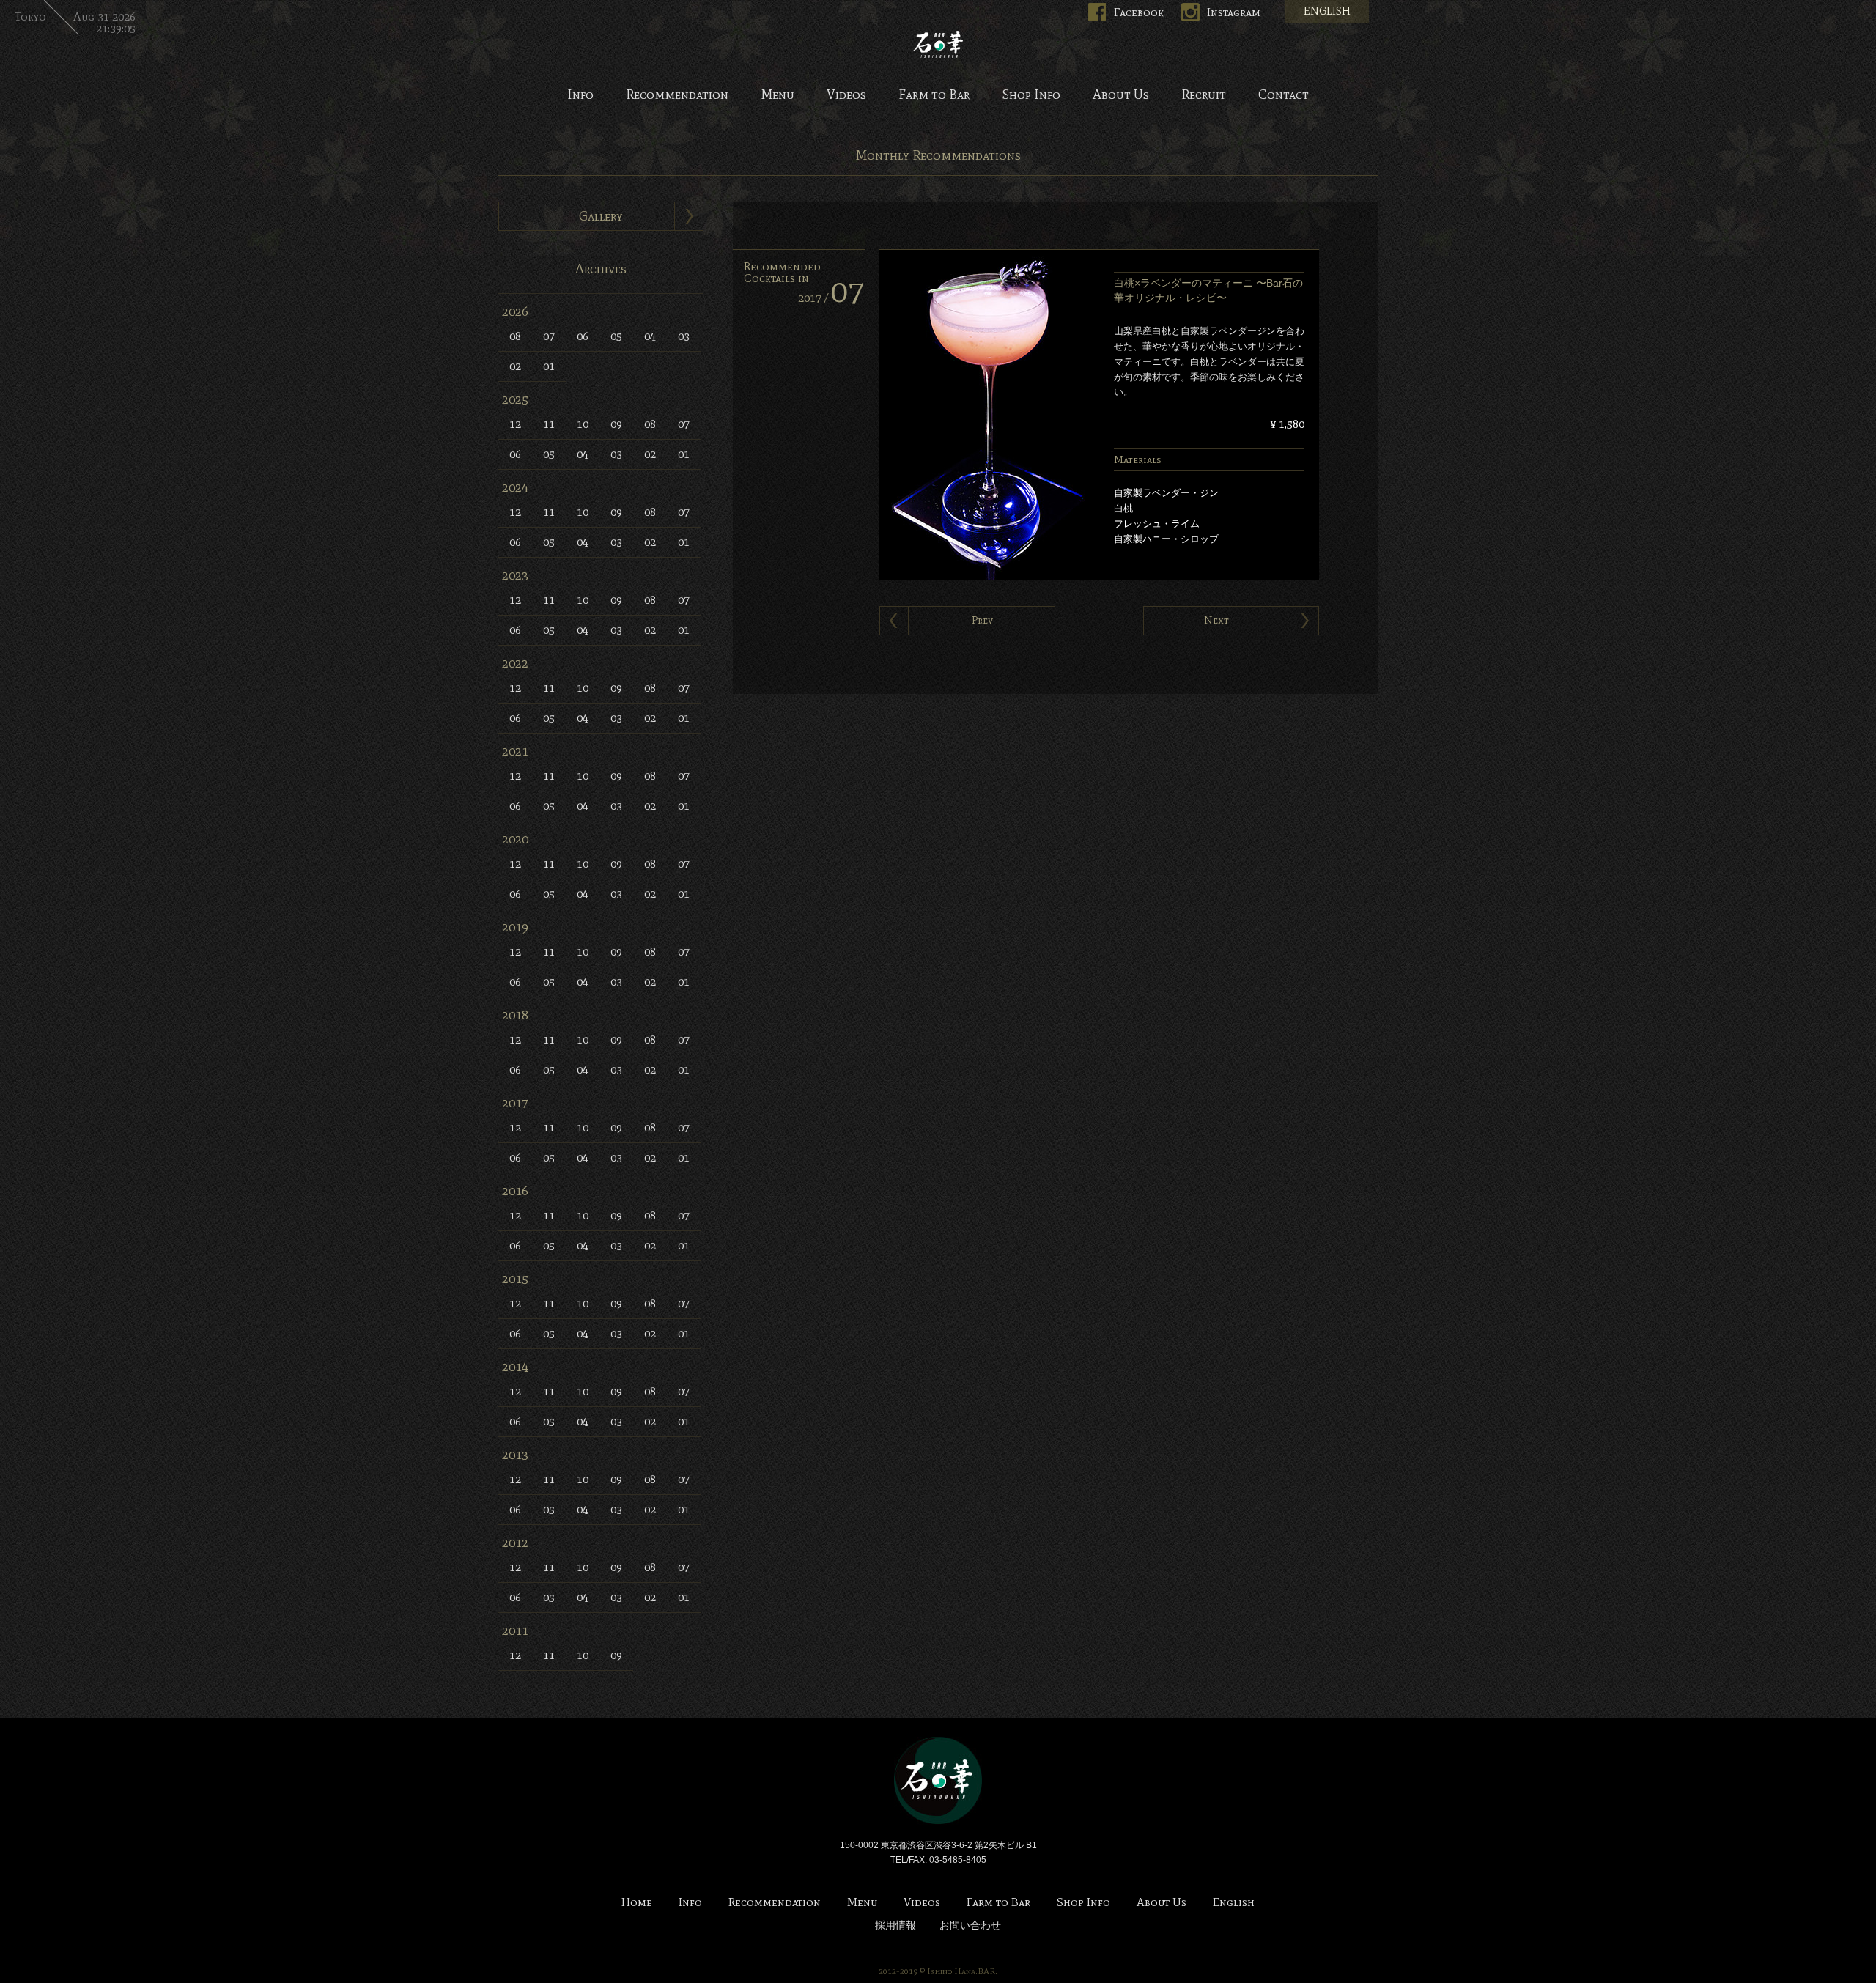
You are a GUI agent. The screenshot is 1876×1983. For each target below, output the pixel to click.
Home (637, 1903)
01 (549, 366)
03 (684, 336)
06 (583, 336)
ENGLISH (1327, 11)
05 (616, 336)
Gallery (601, 216)
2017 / (831, 298)
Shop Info (1031, 95)
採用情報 (895, 1925)
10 (583, 424)
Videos (846, 95)
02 (515, 366)
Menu (778, 95)
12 (515, 424)
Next (1216, 620)
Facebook (1139, 12)
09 (616, 424)
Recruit (1204, 95)
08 (515, 336)
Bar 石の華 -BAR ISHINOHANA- (938, 44)
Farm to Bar (934, 95)
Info (580, 95)
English (1234, 1903)
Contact (1284, 95)
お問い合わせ (970, 1925)
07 (549, 336)
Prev (982, 620)
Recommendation (677, 95)
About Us (1121, 95)
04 (650, 336)
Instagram (1234, 12)
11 (549, 424)
